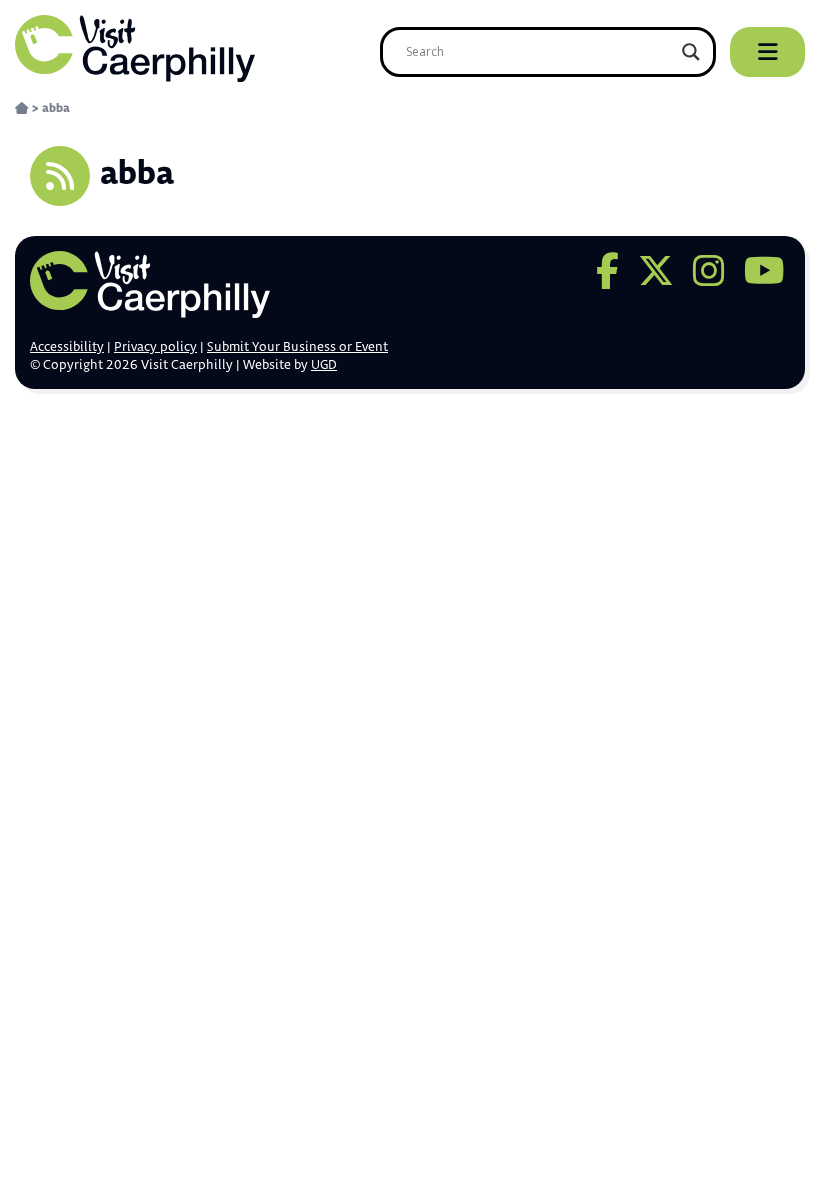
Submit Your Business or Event (297, 347)
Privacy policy (155, 347)
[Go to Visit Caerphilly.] (22, 108)
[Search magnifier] (691, 52)
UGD (324, 365)
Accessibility (67, 347)
